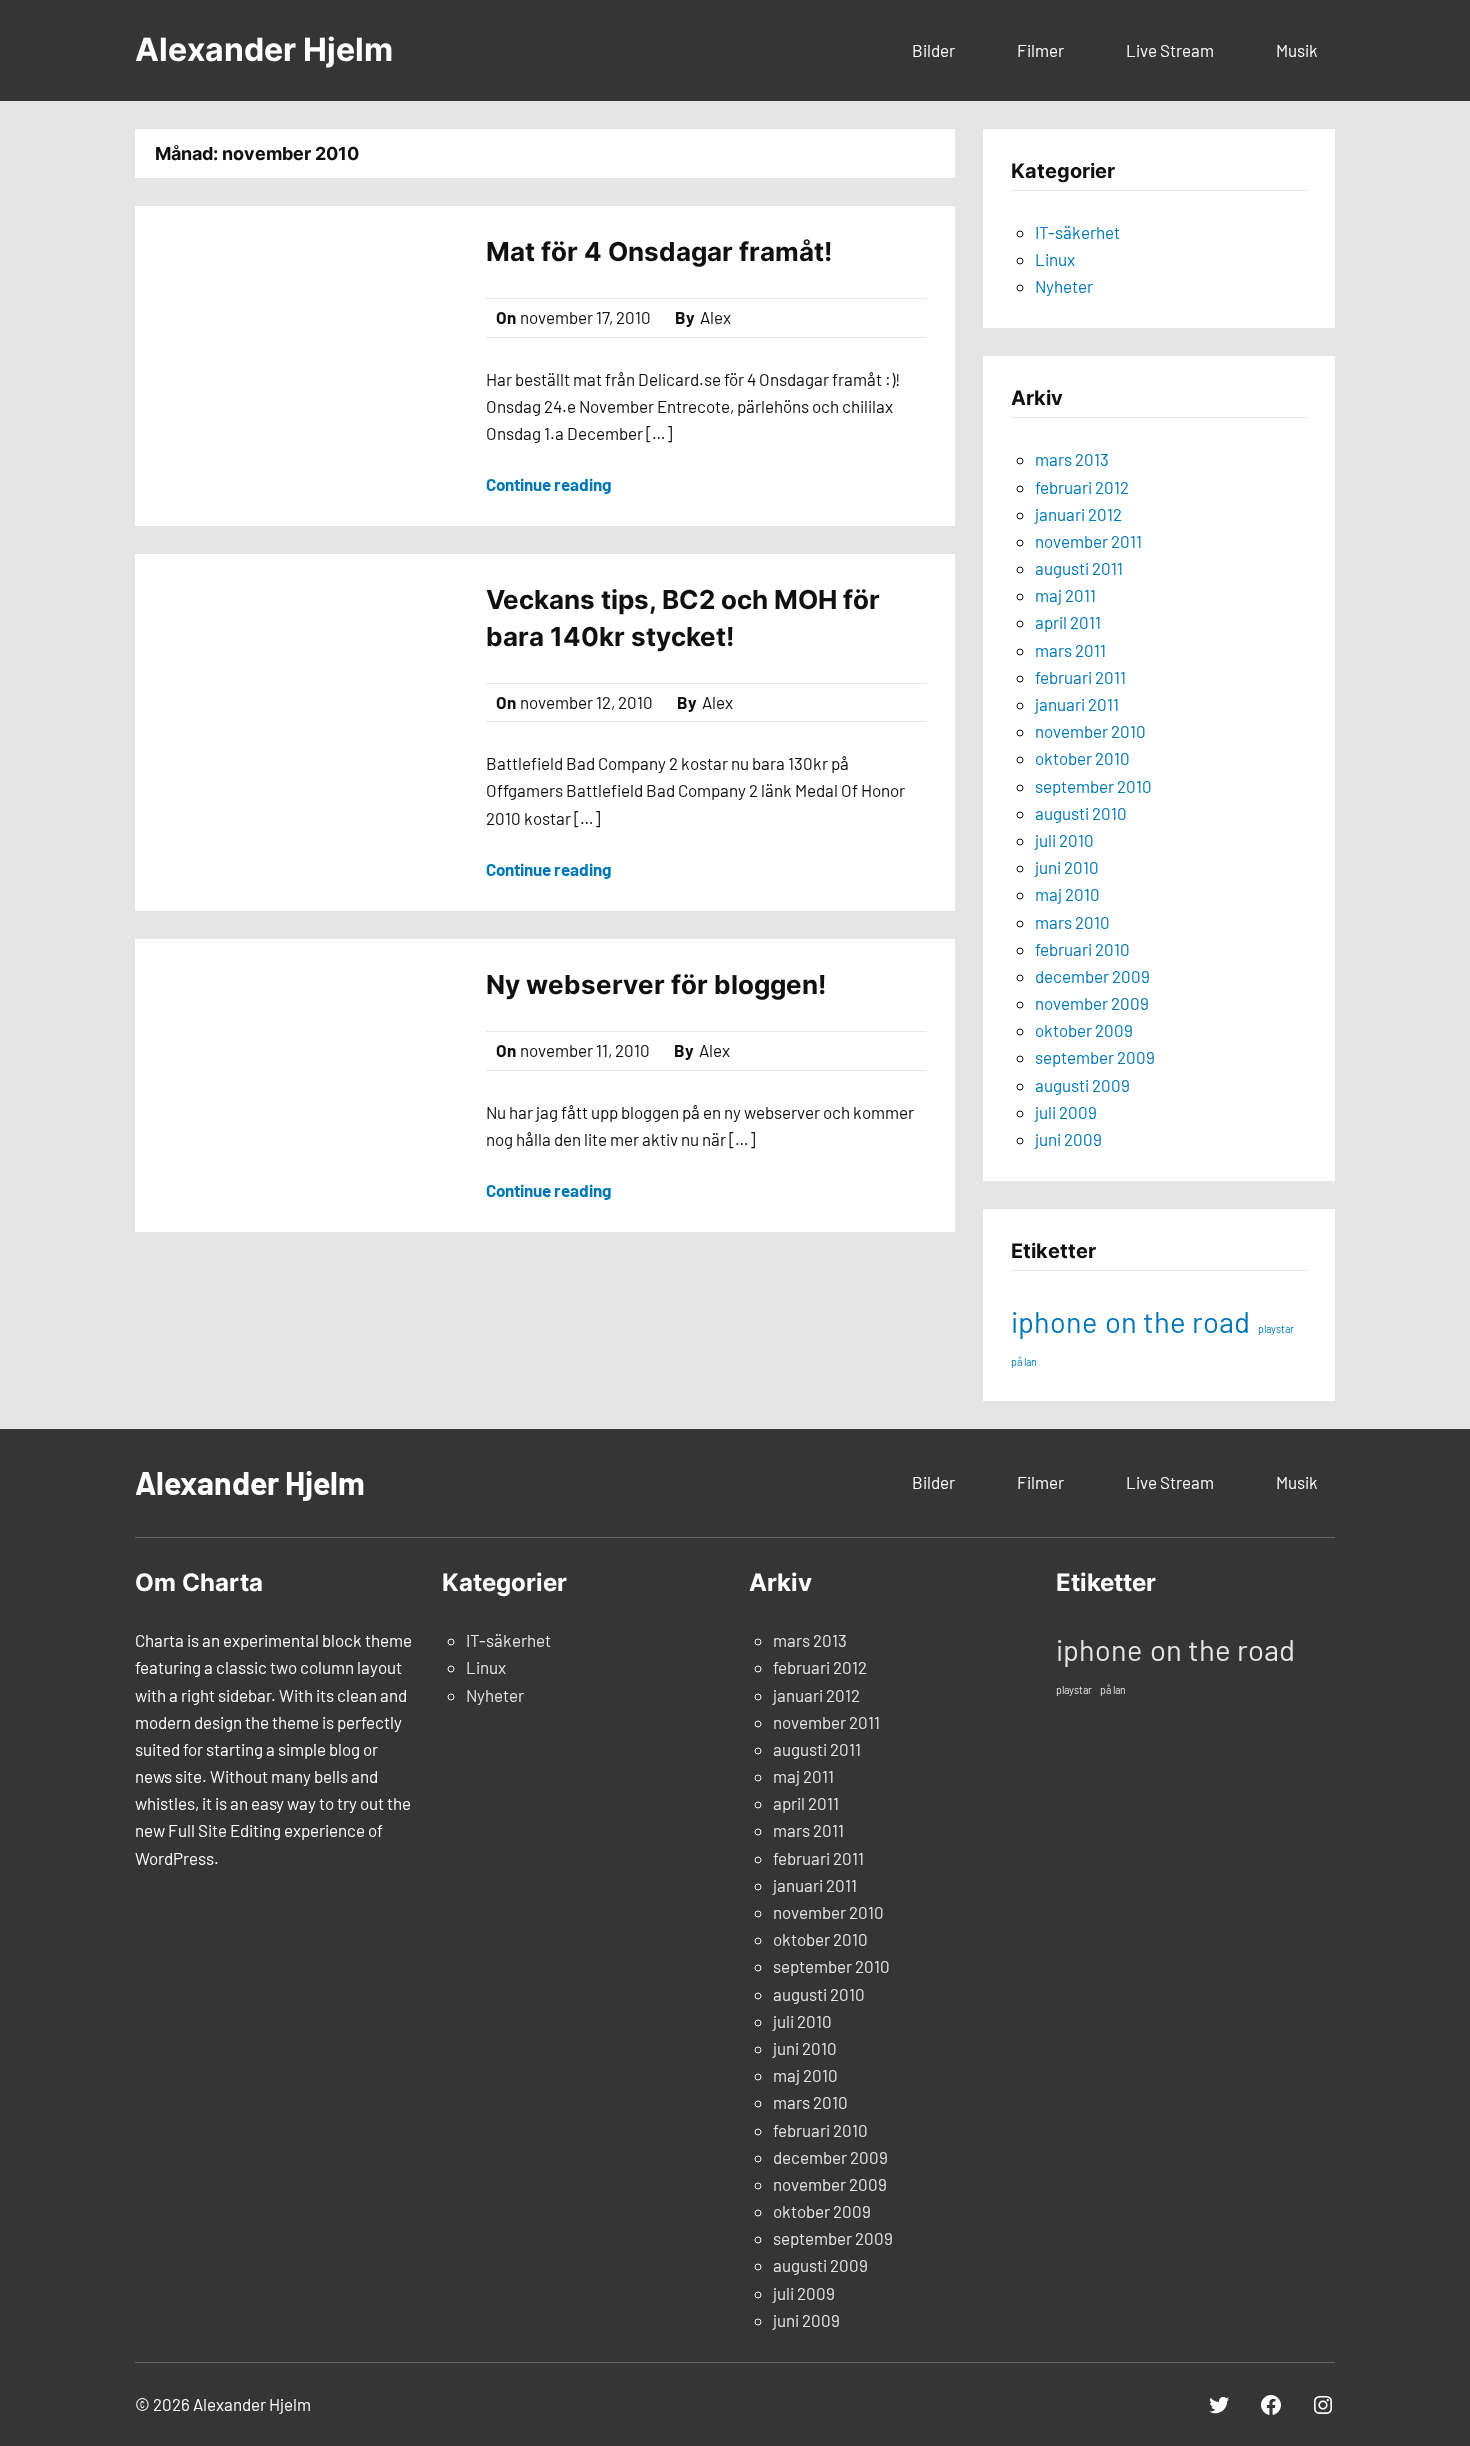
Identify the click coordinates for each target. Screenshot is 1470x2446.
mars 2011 (1070, 650)
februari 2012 (1082, 487)
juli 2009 (1066, 1112)
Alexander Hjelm (264, 49)
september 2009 (1095, 1057)
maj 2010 (1067, 894)
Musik (1297, 50)
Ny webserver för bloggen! (656, 984)
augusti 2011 (1079, 568)
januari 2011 (1077, 704)
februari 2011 (1080, 677)
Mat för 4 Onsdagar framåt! (659, 251)
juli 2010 (1064, 840)
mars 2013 (1072, 459)
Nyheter (1064, 286)
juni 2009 (1068, 1139)
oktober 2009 (1084, 1030)
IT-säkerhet (1077, 232)
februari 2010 (1082, 949)
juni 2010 (1067, 867)
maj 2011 (1065, 595)
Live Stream (1170, 50)
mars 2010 (1072, 922)
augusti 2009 (1082, 1085)
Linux (1055, 259)
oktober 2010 (1082, 758)
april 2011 (1068, 622)
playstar (1276, 1328)
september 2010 (1093, 786)
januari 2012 (1078, 514)
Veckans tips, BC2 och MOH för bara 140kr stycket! (683, 617)
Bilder (933, 50)
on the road (1177, 1321)
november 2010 (1090, 731)
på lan (1024, 1361)
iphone (1054, 1321)
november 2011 (1088, 541)
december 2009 (1092, 976)
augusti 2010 (1081, 813)
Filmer (1040, 50)
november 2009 (1092, 1003)
